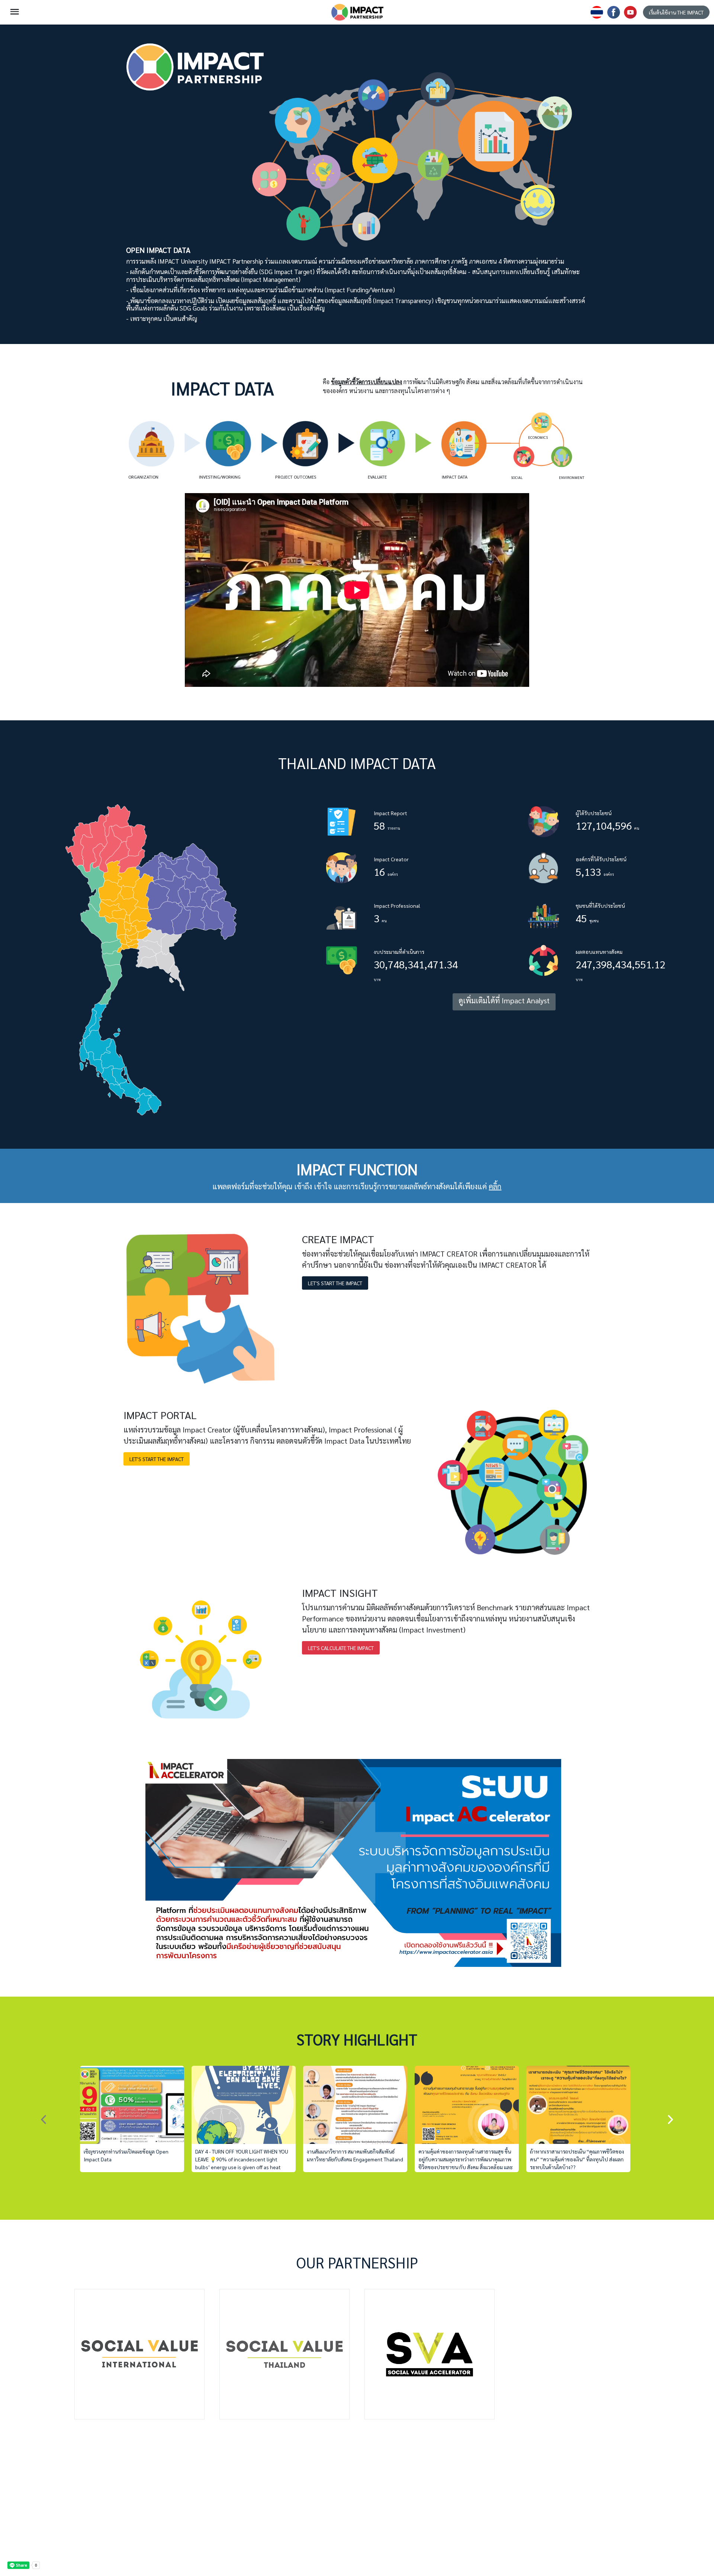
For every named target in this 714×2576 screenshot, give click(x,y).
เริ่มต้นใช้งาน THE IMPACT (676, 12)
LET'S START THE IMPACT (335, 1283)
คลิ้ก (495, 1186)
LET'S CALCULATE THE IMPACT (341, 1648)
